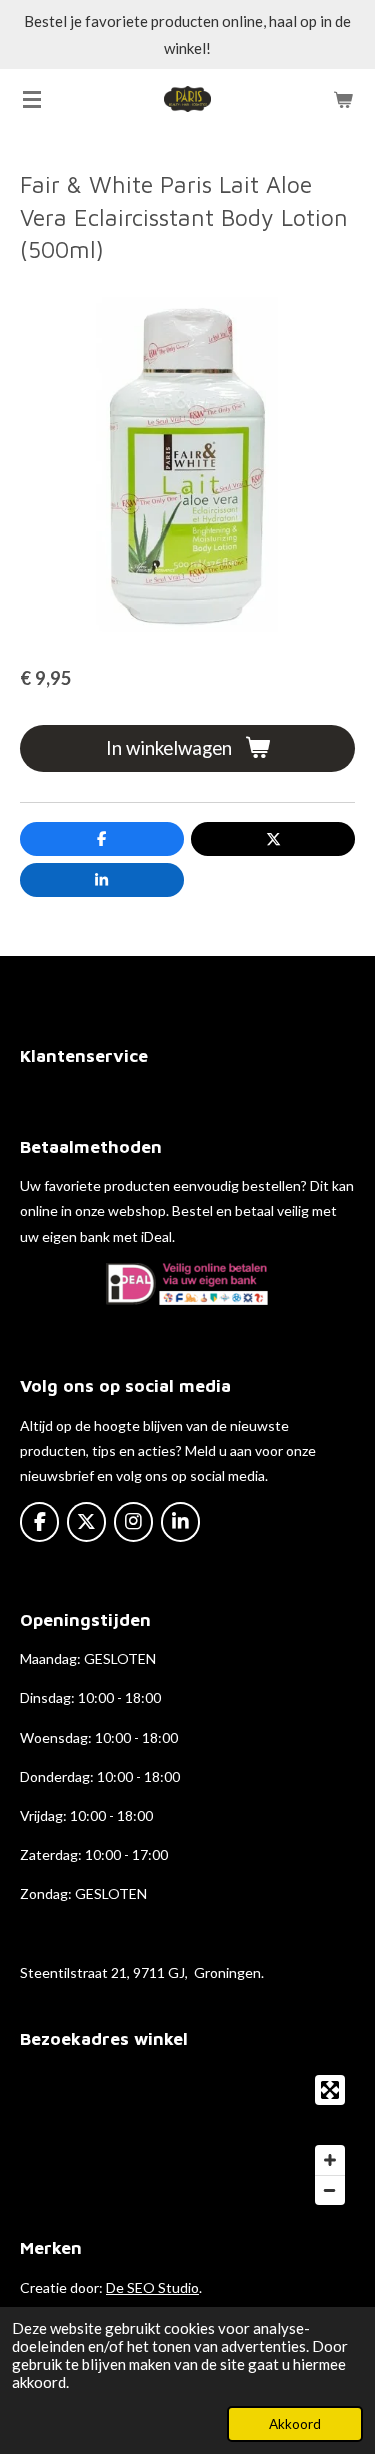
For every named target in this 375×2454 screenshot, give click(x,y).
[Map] (187, 2140)
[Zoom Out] (330, 2190)
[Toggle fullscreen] (330, 2090)
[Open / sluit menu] (32, 99)
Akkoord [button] (295, 2424)
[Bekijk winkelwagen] (343, 99)
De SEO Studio (152, 2287)
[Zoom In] (330, 2160)
